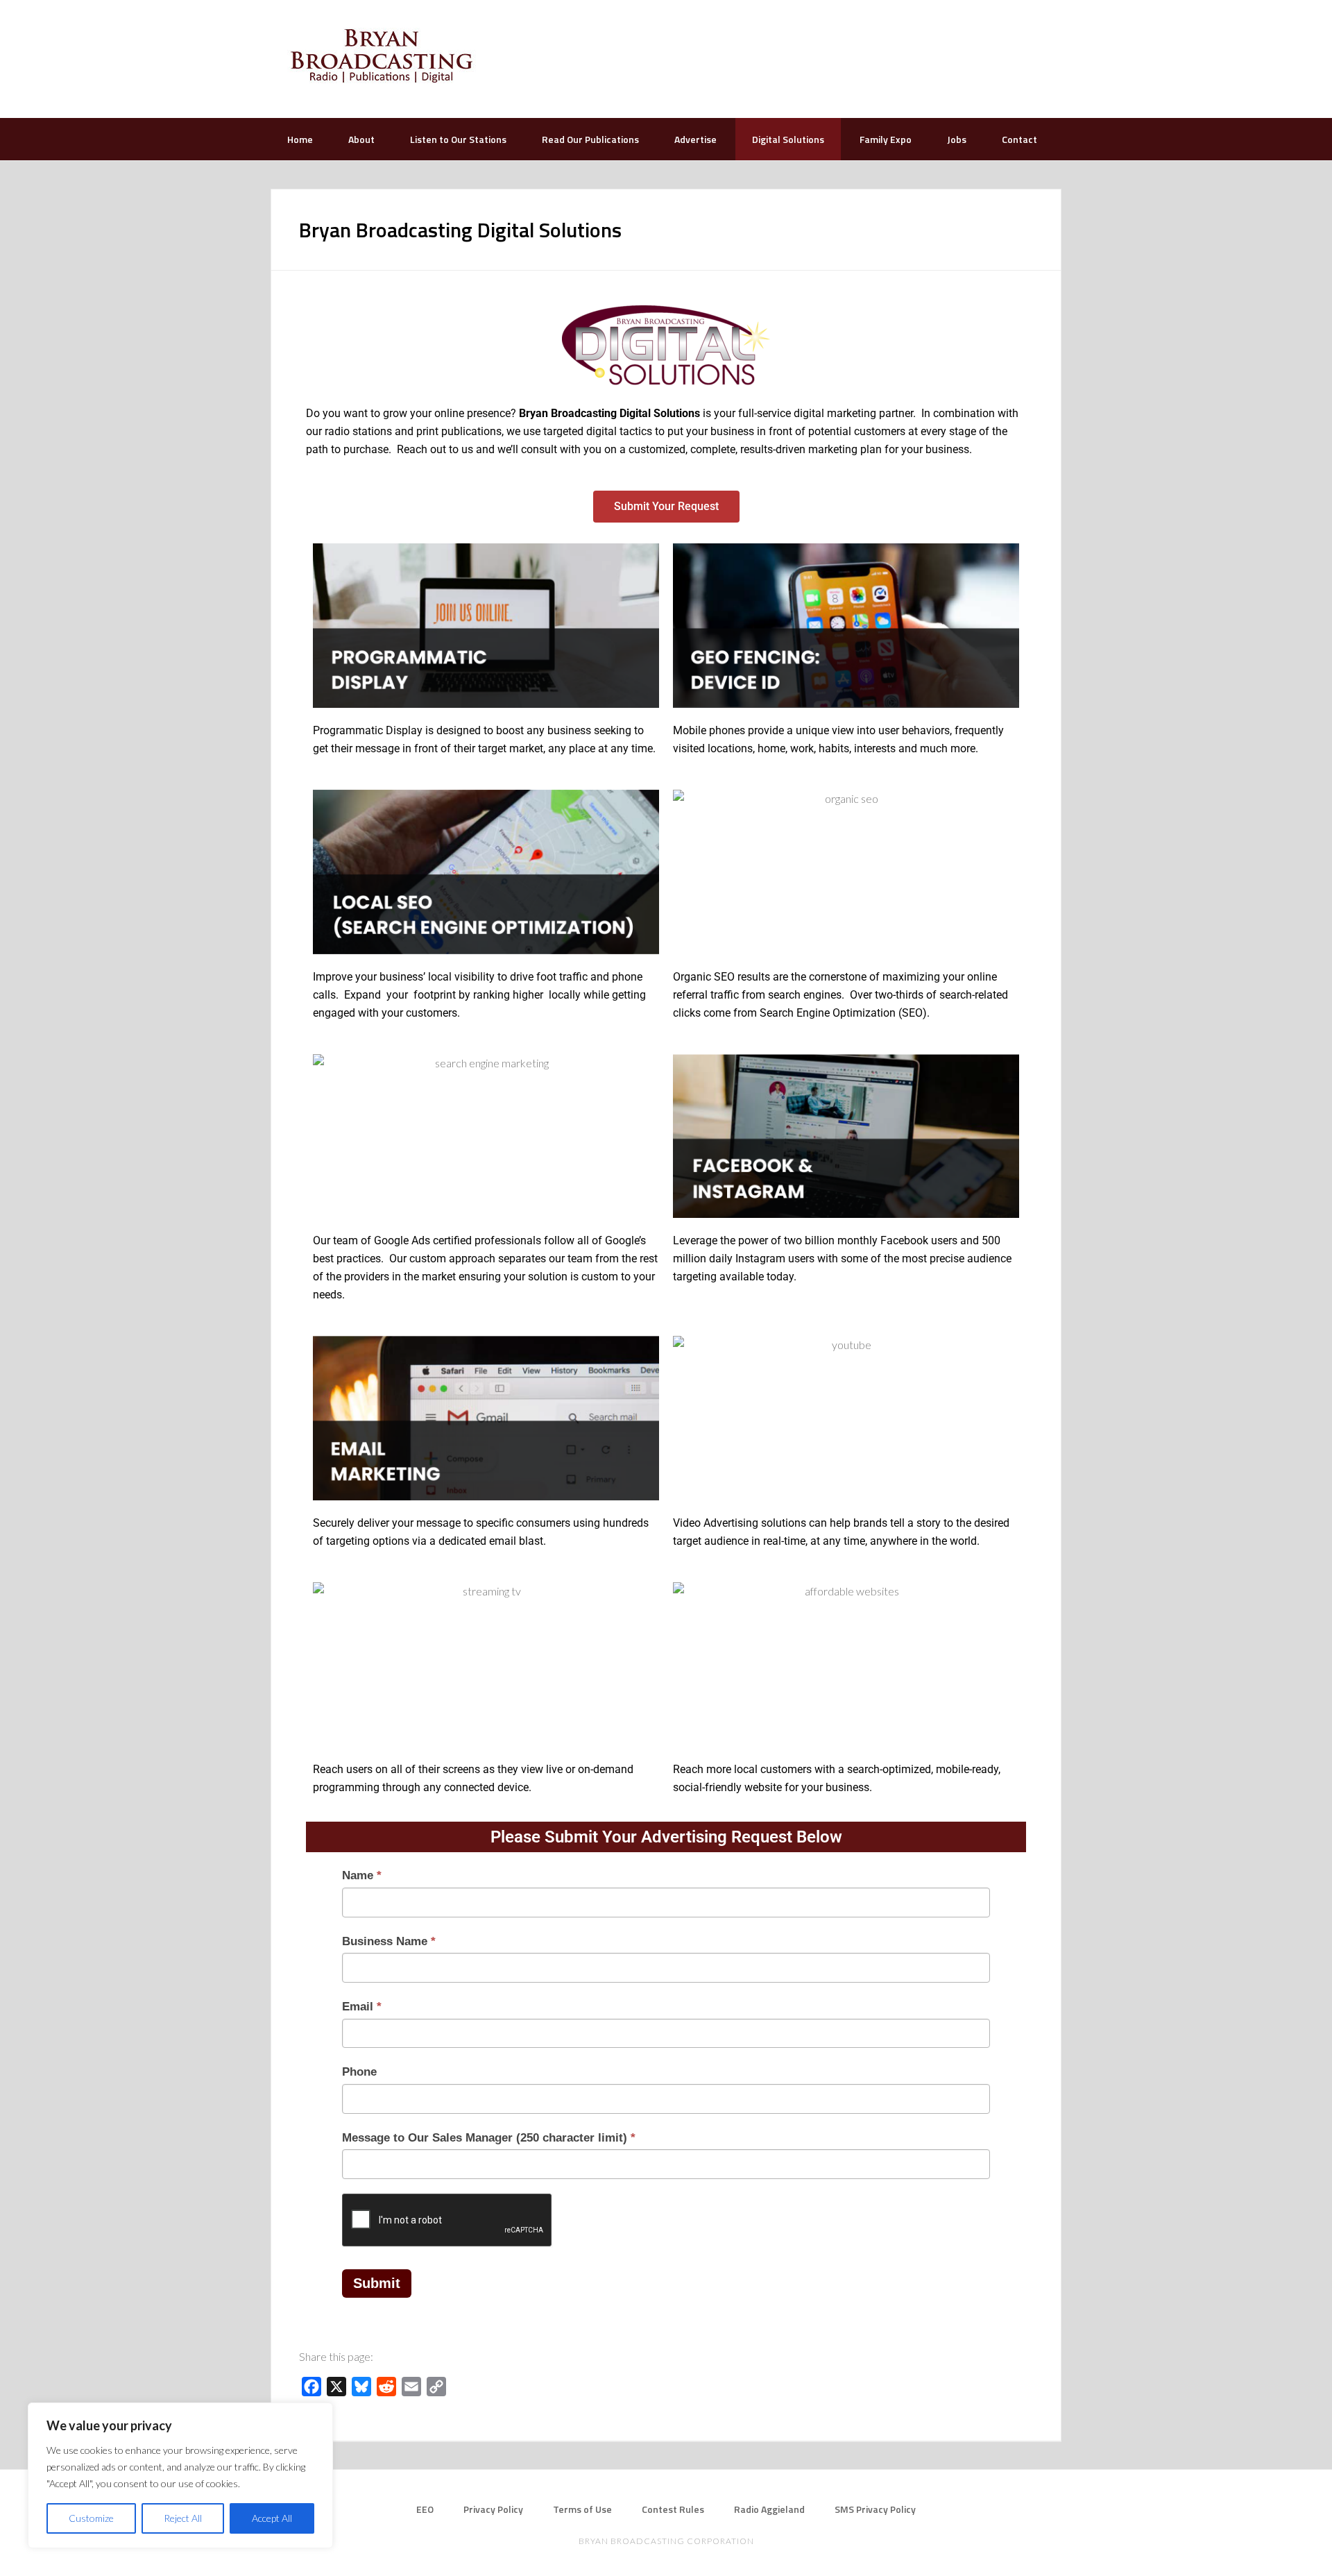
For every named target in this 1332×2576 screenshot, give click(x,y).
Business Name (389, 1941)
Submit (377, 2283)
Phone (359, 2072)
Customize (91, 2518)
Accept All (272, 2518)
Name (362, 1875)
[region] (180, 2475)
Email (362, 2007)
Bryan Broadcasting (382, 56)
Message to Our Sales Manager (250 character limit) (489, 2138)
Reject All (183, 2518)
